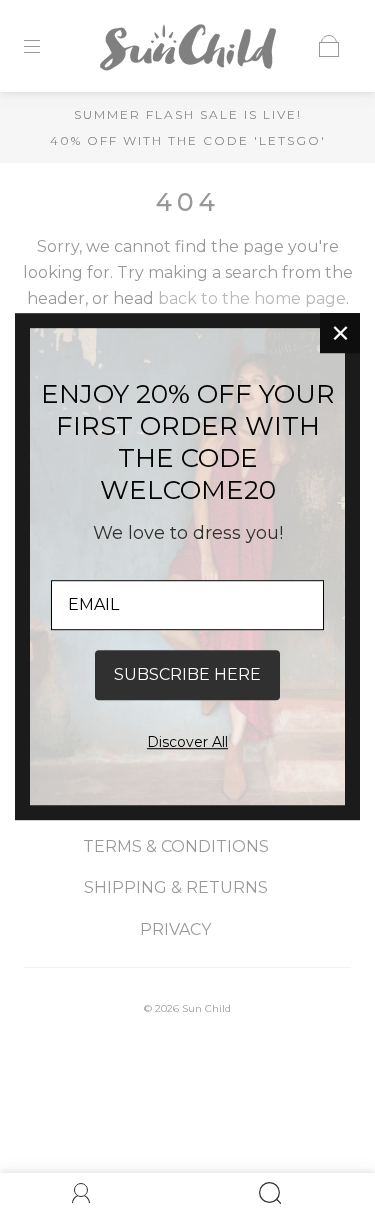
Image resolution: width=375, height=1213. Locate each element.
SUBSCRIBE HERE (187, 674)
